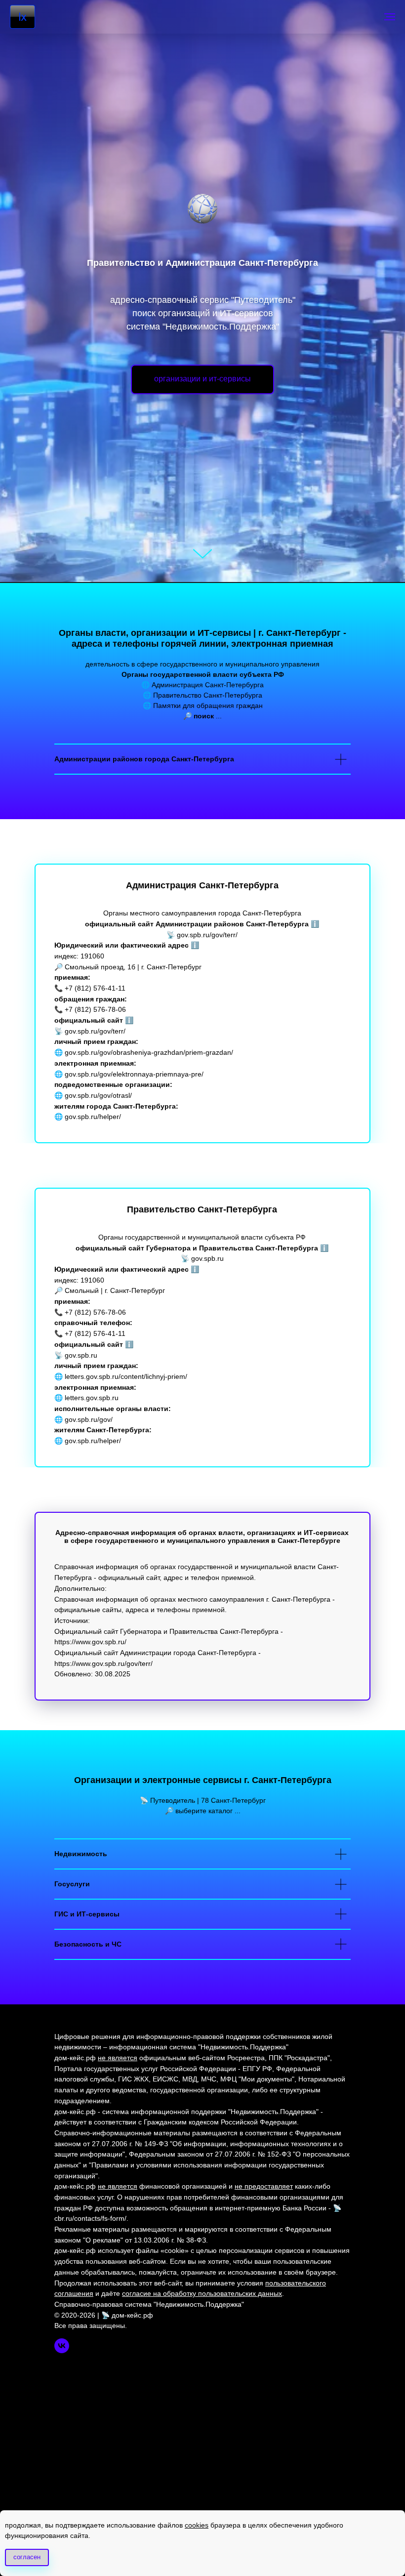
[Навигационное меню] (390, 17)
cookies (197, 2525)
